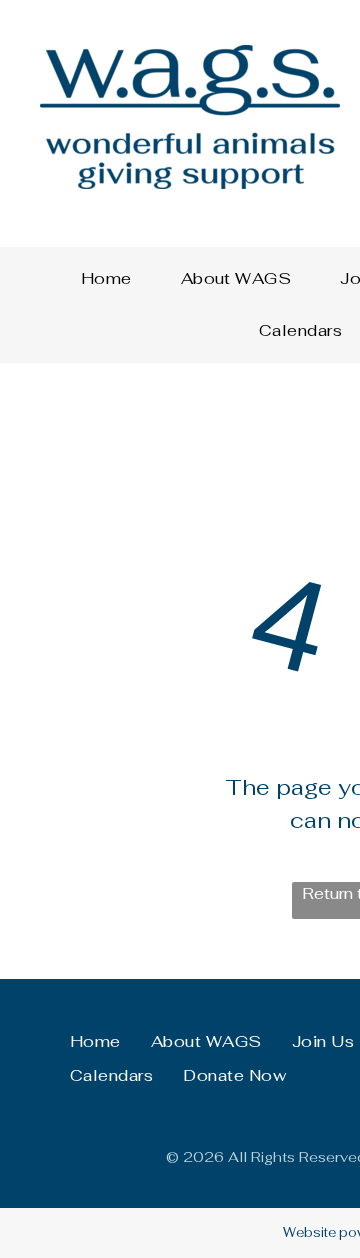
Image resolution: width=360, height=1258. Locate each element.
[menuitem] (114, 279)
